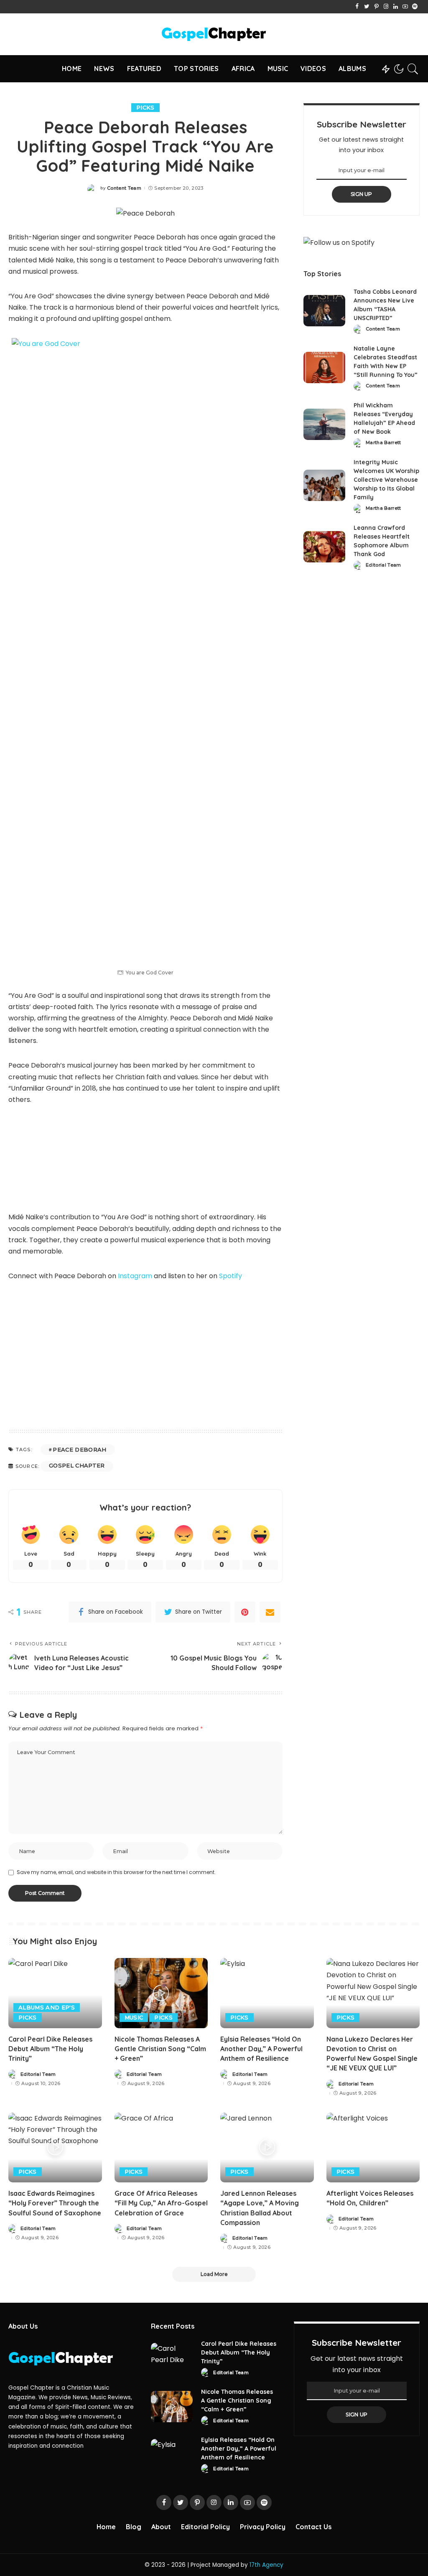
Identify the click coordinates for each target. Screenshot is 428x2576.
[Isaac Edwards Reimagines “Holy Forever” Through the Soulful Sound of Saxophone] (55, 2148)
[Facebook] (357, 7)
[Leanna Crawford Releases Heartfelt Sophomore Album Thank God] (324, 547)
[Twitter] (367, 7)
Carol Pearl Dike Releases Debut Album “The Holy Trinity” (50, 2049)
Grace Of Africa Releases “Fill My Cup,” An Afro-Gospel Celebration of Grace (161, 2203)
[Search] (413, 69)
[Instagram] (386, 7)
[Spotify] (415, 7)
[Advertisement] (145, 1353)
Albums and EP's (47, 2007)
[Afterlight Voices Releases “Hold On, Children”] (373, 2148)
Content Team (124, 188)
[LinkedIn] (396, 7)
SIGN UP (362, 194)
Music (134, 2017)
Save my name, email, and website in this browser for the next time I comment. (116, 1872)
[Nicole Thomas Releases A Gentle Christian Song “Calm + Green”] (161, 1993)
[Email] (270, 1612)
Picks (145, 107)
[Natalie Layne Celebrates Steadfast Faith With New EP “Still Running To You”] (324, 367)
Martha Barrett (383, 443)
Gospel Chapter (77, 1465)
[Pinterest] (376, 7)
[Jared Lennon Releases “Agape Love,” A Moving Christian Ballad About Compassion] (267, 2148)
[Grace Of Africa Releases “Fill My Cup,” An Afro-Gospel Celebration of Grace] (161, 2148)
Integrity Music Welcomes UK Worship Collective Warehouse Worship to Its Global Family (386, 480)
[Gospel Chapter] (214, 34)
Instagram (135, 1276)
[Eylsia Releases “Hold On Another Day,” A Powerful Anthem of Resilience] (267, 1993)
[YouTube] (405, 7)
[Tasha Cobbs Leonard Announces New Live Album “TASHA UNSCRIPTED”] (324, 311)
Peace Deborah (79, 1449)
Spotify (231, 1276)
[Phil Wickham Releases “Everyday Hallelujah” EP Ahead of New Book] (324, 424)
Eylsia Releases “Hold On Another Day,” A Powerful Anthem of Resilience (261, 2049)
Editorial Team (383, 565)
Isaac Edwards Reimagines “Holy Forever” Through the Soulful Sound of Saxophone (55, 2203)
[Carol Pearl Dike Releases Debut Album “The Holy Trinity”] (55, 1993)
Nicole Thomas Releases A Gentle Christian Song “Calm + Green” (160, 2049)
